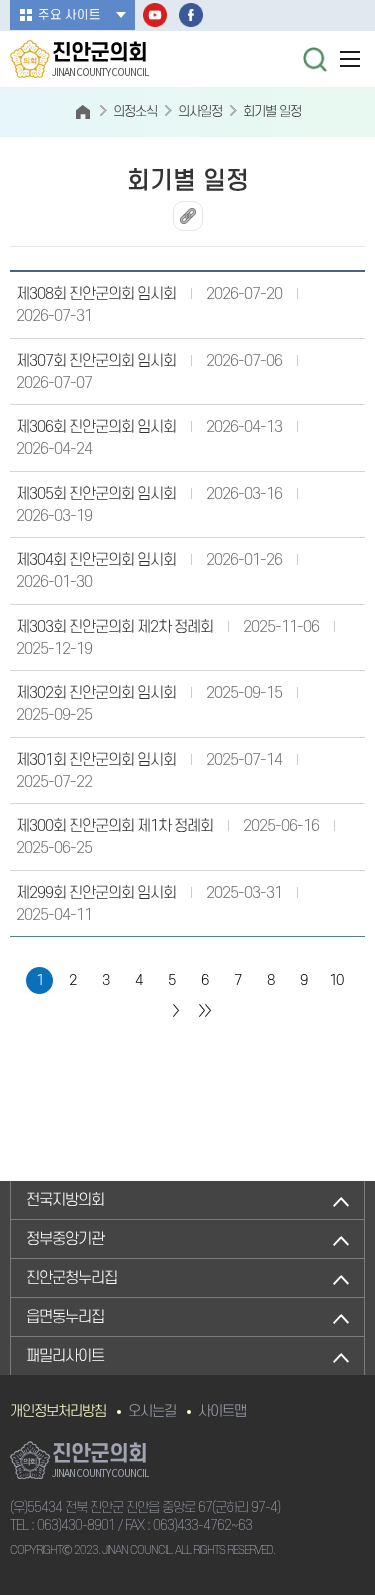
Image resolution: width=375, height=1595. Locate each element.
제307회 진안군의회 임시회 (96, 361)
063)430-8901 (76, 1525)
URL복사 (188, 216)
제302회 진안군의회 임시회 (96, 693)
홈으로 (83, 112)
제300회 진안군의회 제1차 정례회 (114, 826)
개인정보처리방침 (58, 1411)
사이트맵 (222, 1411)
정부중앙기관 (65, 1239)
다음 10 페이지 (174, 1010)
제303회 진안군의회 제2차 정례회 (114, 627)
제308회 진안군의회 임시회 (96, 294)
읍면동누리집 (65, 1317)
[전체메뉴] (350, 59)
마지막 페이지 (204, 1010)
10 (336, 980)
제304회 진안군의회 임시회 (96, 560)
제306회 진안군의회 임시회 (96, 427)
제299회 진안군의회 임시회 (96, 893)
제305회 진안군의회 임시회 (96, 494)
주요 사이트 (69, 15)
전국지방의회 (65, 1200)
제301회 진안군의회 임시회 (96, 760)
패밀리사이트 (65, 1356)
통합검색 (315, 59)
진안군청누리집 (71, 1278)
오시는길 (152, 1411)
